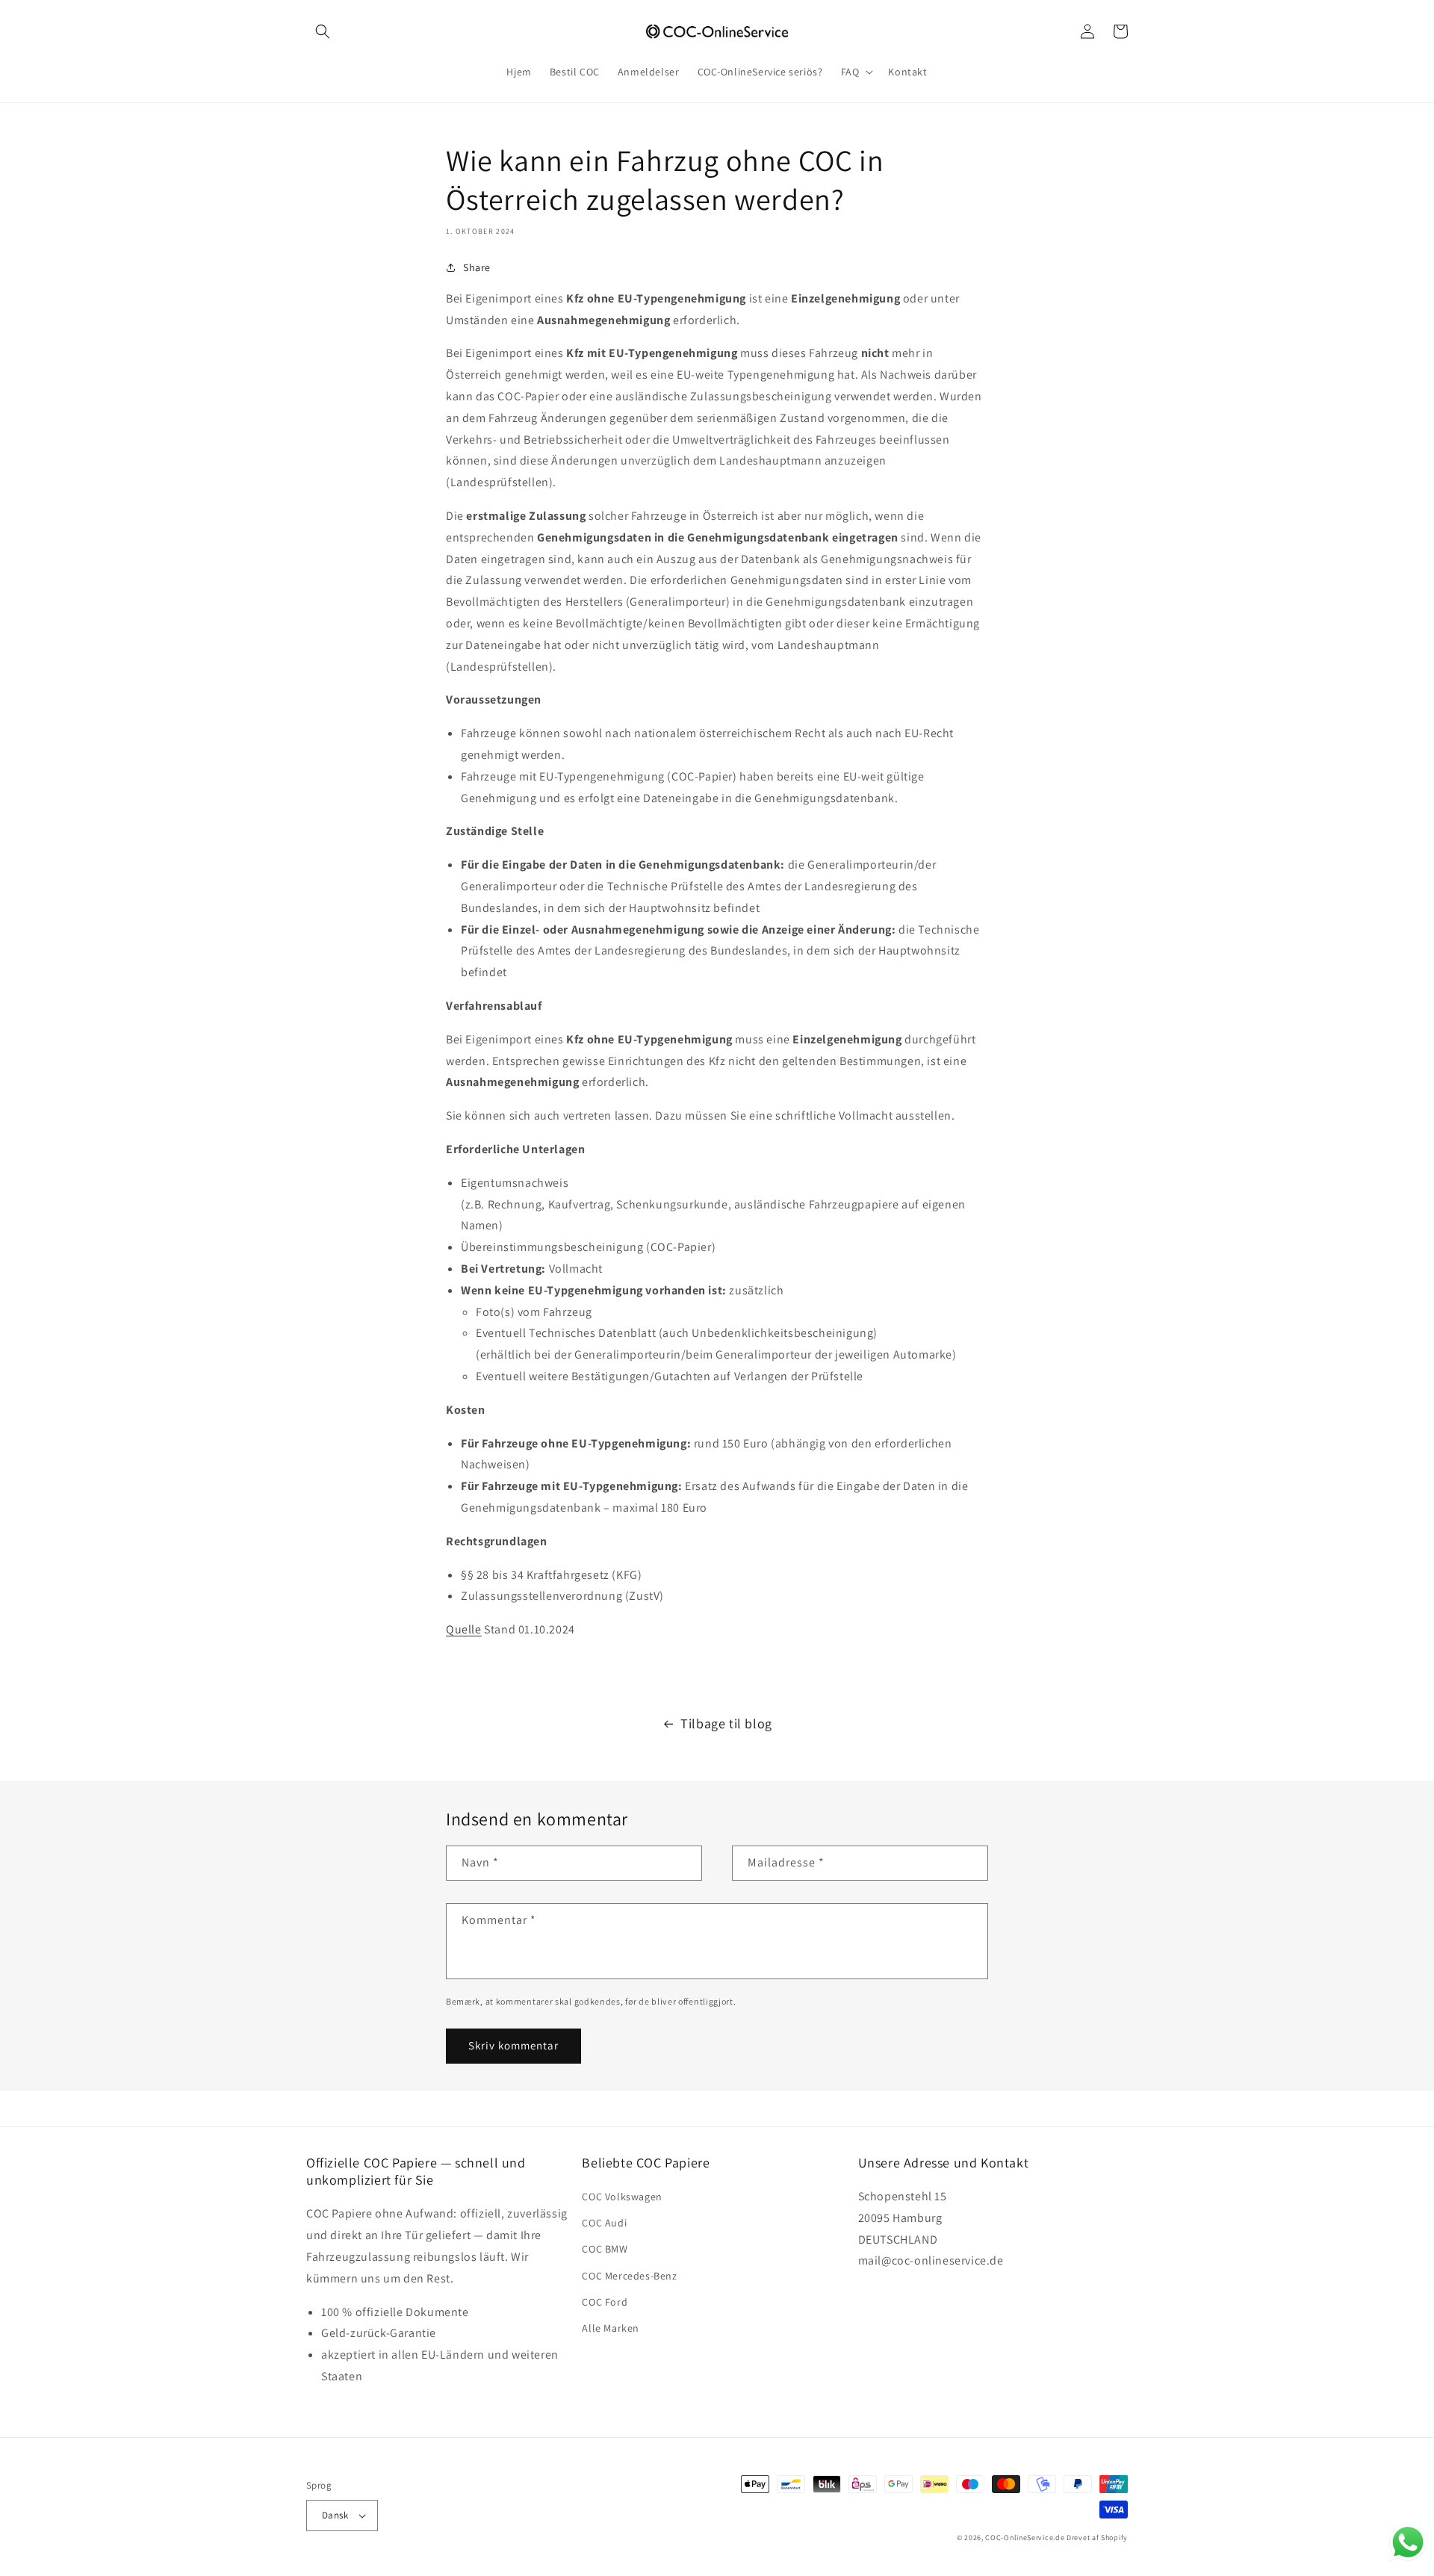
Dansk (335, 2515)
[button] (323, 31)
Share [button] (477, 267)
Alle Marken (611, 2328)
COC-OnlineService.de (1025, 2538)
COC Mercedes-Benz (629, 2276)
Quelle (464, 1629)
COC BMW (605, 2249)
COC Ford (605, 2302)
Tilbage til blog (726, 1723)
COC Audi (604, 2223)
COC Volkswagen (622, 2197)
